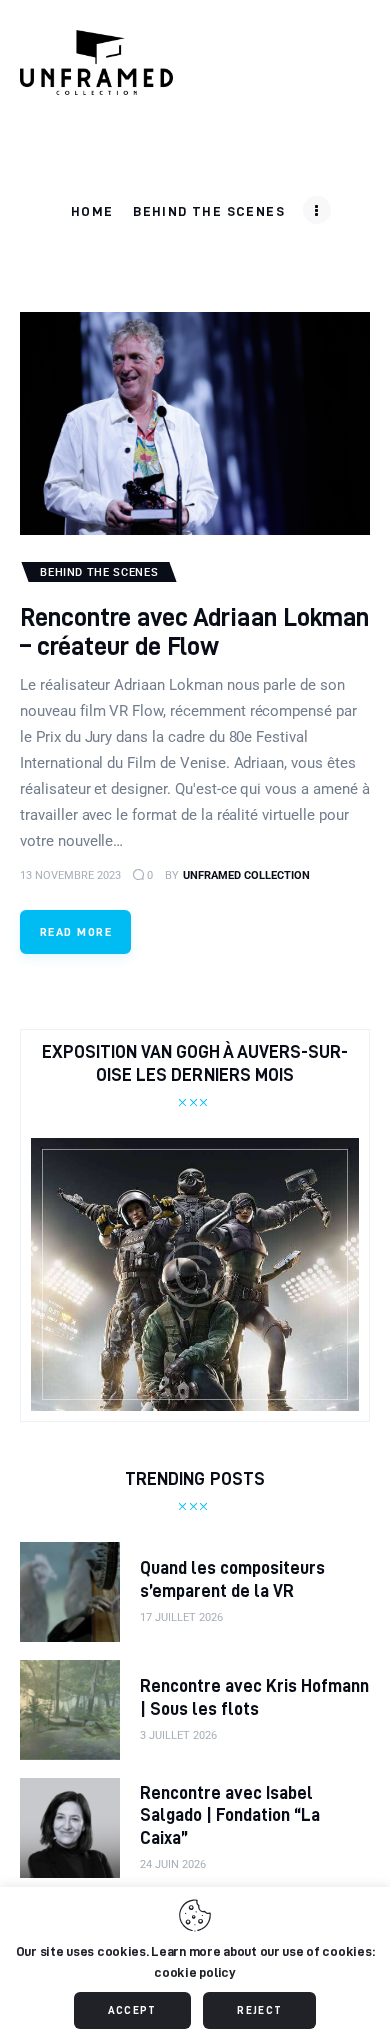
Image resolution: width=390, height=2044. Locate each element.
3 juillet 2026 (178, 1735)
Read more (76, 931)
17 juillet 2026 (181, 1617)
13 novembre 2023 (70, 875)
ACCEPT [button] (132, 2010)
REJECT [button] (259, 2010)
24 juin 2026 (173, 1864)
